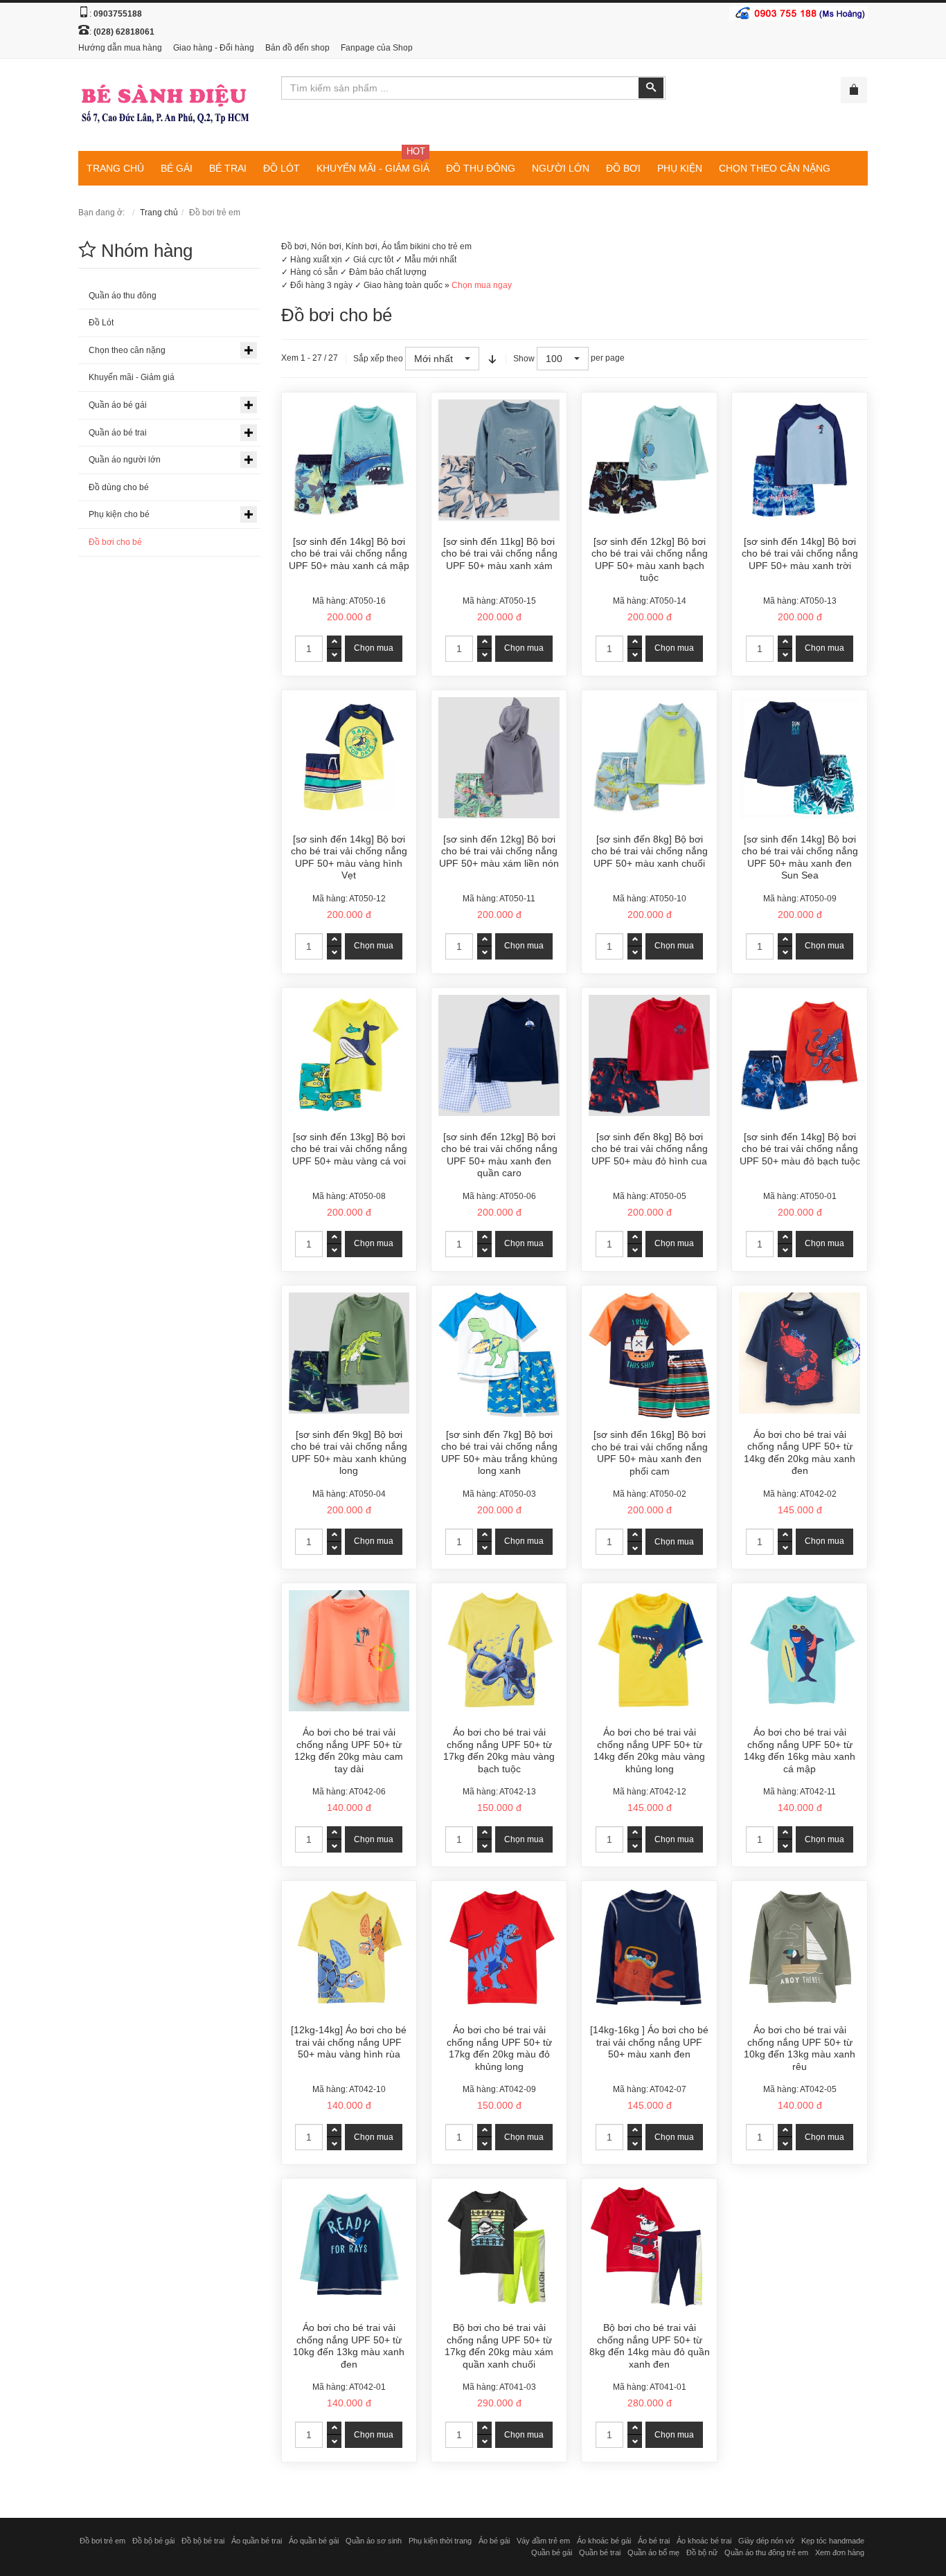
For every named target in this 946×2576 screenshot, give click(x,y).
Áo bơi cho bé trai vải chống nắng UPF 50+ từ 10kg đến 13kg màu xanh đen (349, 2346)
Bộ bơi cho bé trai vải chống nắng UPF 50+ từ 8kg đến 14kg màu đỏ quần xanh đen (650, 2346)
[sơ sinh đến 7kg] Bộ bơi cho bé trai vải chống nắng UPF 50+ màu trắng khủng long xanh (499, 1453)
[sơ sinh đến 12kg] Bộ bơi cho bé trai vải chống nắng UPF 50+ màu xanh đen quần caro (499, 1155)
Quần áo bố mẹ (653, 2552)
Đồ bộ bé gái (153, 2541)
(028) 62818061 (124, 32)
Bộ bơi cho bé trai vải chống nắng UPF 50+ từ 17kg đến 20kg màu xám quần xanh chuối (499, 2346)
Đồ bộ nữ (702, 2552)
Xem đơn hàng (840, 2552)
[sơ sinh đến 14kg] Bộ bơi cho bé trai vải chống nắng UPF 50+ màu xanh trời (800, 553)
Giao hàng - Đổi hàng (214, 48)
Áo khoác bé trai (704, 2541)
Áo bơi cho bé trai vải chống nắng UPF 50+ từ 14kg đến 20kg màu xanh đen (800, 1453)
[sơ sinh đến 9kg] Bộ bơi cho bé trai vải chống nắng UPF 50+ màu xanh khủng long (349, 1453)
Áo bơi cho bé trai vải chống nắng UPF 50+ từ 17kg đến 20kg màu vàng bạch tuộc (499, 1750)
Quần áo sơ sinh (374, 2541)
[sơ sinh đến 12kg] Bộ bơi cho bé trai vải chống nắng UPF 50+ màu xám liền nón (499, 851)
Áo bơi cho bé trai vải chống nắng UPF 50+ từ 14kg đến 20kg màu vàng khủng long (649, 1750)
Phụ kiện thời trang (440, 2541)
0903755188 (118, 14)
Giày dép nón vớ (766, 2541)
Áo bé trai (654, 2541)
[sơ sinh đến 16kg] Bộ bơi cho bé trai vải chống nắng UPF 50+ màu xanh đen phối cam (650, 1453)
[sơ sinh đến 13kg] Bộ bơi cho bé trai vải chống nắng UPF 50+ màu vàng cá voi (349, 1149)
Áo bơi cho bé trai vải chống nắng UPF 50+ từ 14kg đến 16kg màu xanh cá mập (800, 1750)
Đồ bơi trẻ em (102, 2541)
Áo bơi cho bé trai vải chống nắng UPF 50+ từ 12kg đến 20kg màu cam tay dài (349, 1750)
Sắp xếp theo (378, 359)
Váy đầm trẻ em (543, 2541)
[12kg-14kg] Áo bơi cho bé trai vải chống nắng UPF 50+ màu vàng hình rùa (349, 2042)
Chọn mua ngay (482, 285)
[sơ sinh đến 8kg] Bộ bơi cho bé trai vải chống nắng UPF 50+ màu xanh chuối (650, 851)
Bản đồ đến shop (297, 48)
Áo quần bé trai (257, 2541)
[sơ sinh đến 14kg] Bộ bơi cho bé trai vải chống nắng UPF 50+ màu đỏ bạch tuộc (800, 1149)
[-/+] (492, 359)
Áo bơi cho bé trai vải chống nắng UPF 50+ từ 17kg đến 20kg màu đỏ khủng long (499, 2048)
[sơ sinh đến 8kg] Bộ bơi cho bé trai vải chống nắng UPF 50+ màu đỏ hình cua (650, 1149)
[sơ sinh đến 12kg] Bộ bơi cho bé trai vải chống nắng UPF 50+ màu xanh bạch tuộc (650, 560)
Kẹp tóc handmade (833, 2541)
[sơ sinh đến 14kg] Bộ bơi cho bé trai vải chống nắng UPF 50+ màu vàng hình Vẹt (349, 857)
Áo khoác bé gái (604, 2541)
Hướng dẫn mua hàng (120, 48)
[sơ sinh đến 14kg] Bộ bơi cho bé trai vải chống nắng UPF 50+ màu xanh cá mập (349, 553)
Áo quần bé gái (314, 2541)
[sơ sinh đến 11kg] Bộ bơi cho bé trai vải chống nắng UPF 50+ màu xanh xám (499, 553)
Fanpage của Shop (377, 48)
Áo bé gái (494, 2541)
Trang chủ (159, 213)
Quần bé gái (552, 2552)
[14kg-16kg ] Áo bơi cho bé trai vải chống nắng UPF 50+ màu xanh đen (649, 2042)
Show (524, 359)
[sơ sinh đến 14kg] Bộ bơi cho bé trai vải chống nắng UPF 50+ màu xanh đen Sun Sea (800, 857)
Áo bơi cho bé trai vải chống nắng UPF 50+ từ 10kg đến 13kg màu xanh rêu (800, 2048)
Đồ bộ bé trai (203, 2541)
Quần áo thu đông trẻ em (766, 2552)
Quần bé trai (600, 2552)
